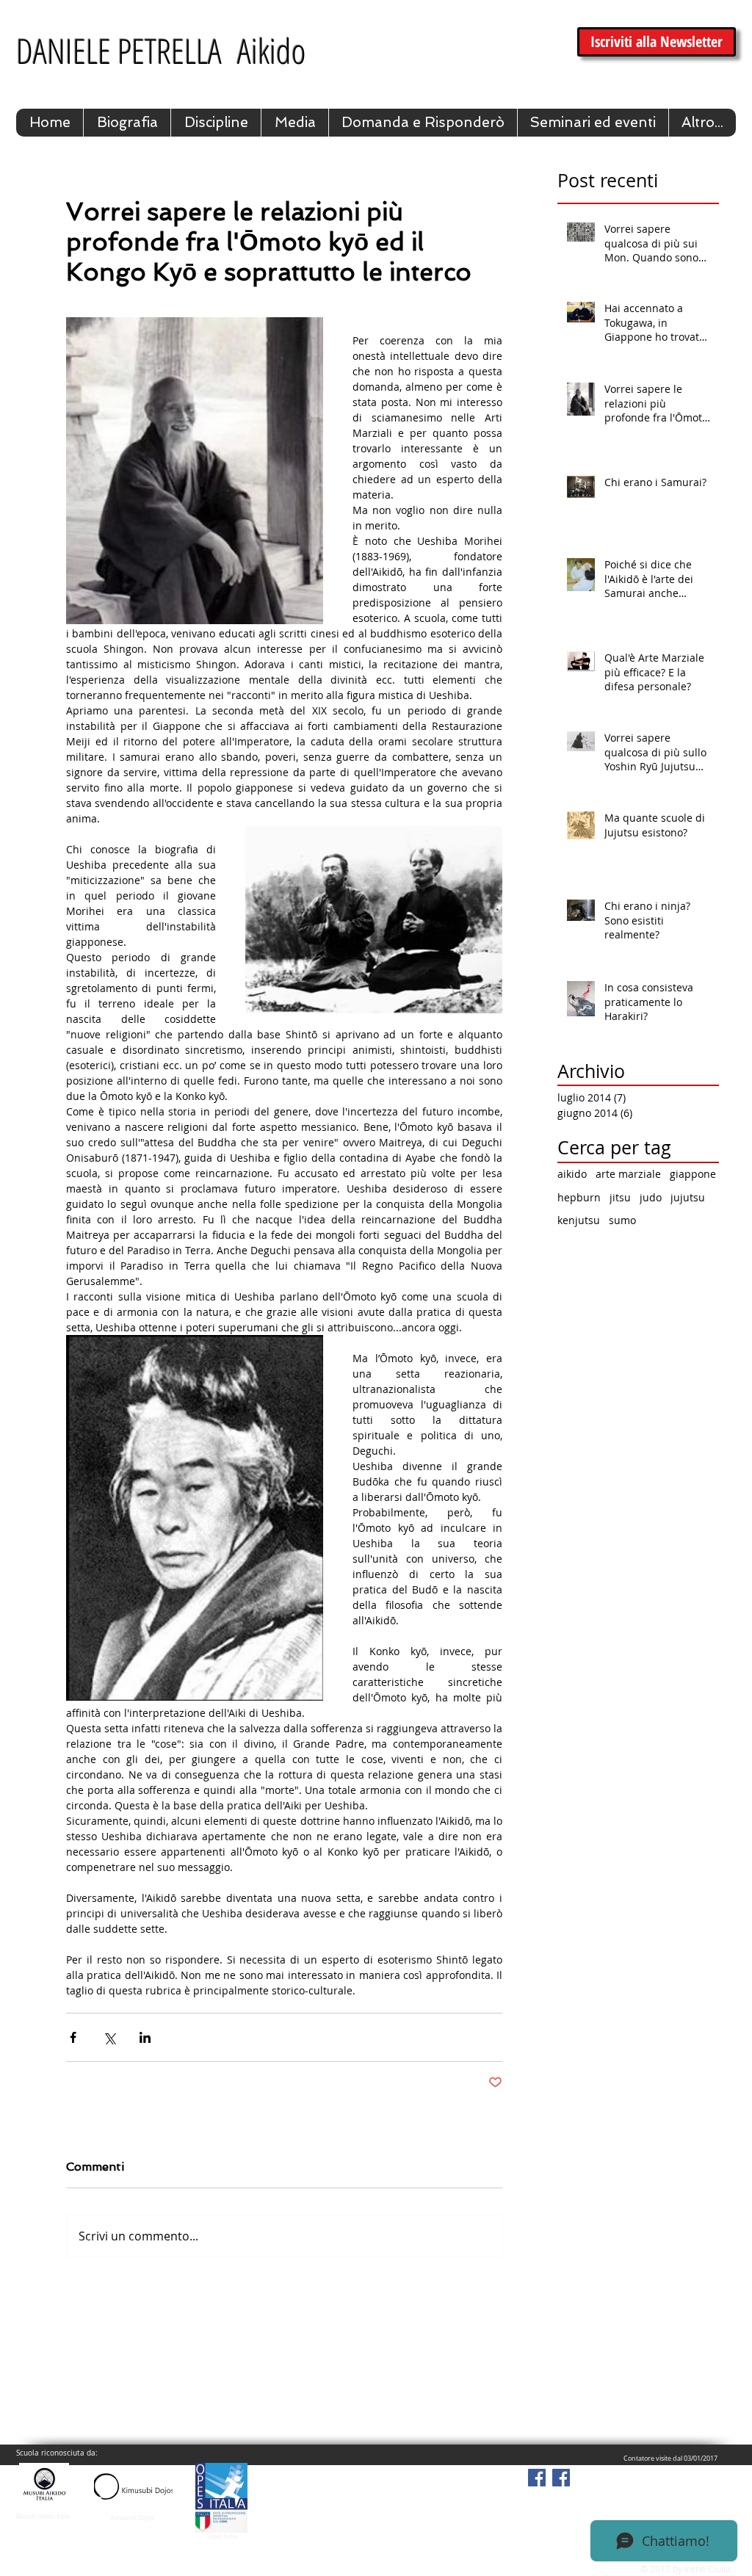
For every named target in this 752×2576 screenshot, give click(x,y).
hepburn (579, 1197)
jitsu (620, 1197)
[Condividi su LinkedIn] (145, 2037)
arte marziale (628, 1174)
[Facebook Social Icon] (537, 2478)
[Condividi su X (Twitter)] (109, 2037)
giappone (693, 1174)
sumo (622, 1220)
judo (651, 1197)
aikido (572, 1174)
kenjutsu (579, 1220)
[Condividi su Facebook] (73, 2037)
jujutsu (688, 1197)
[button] (216, 123)
